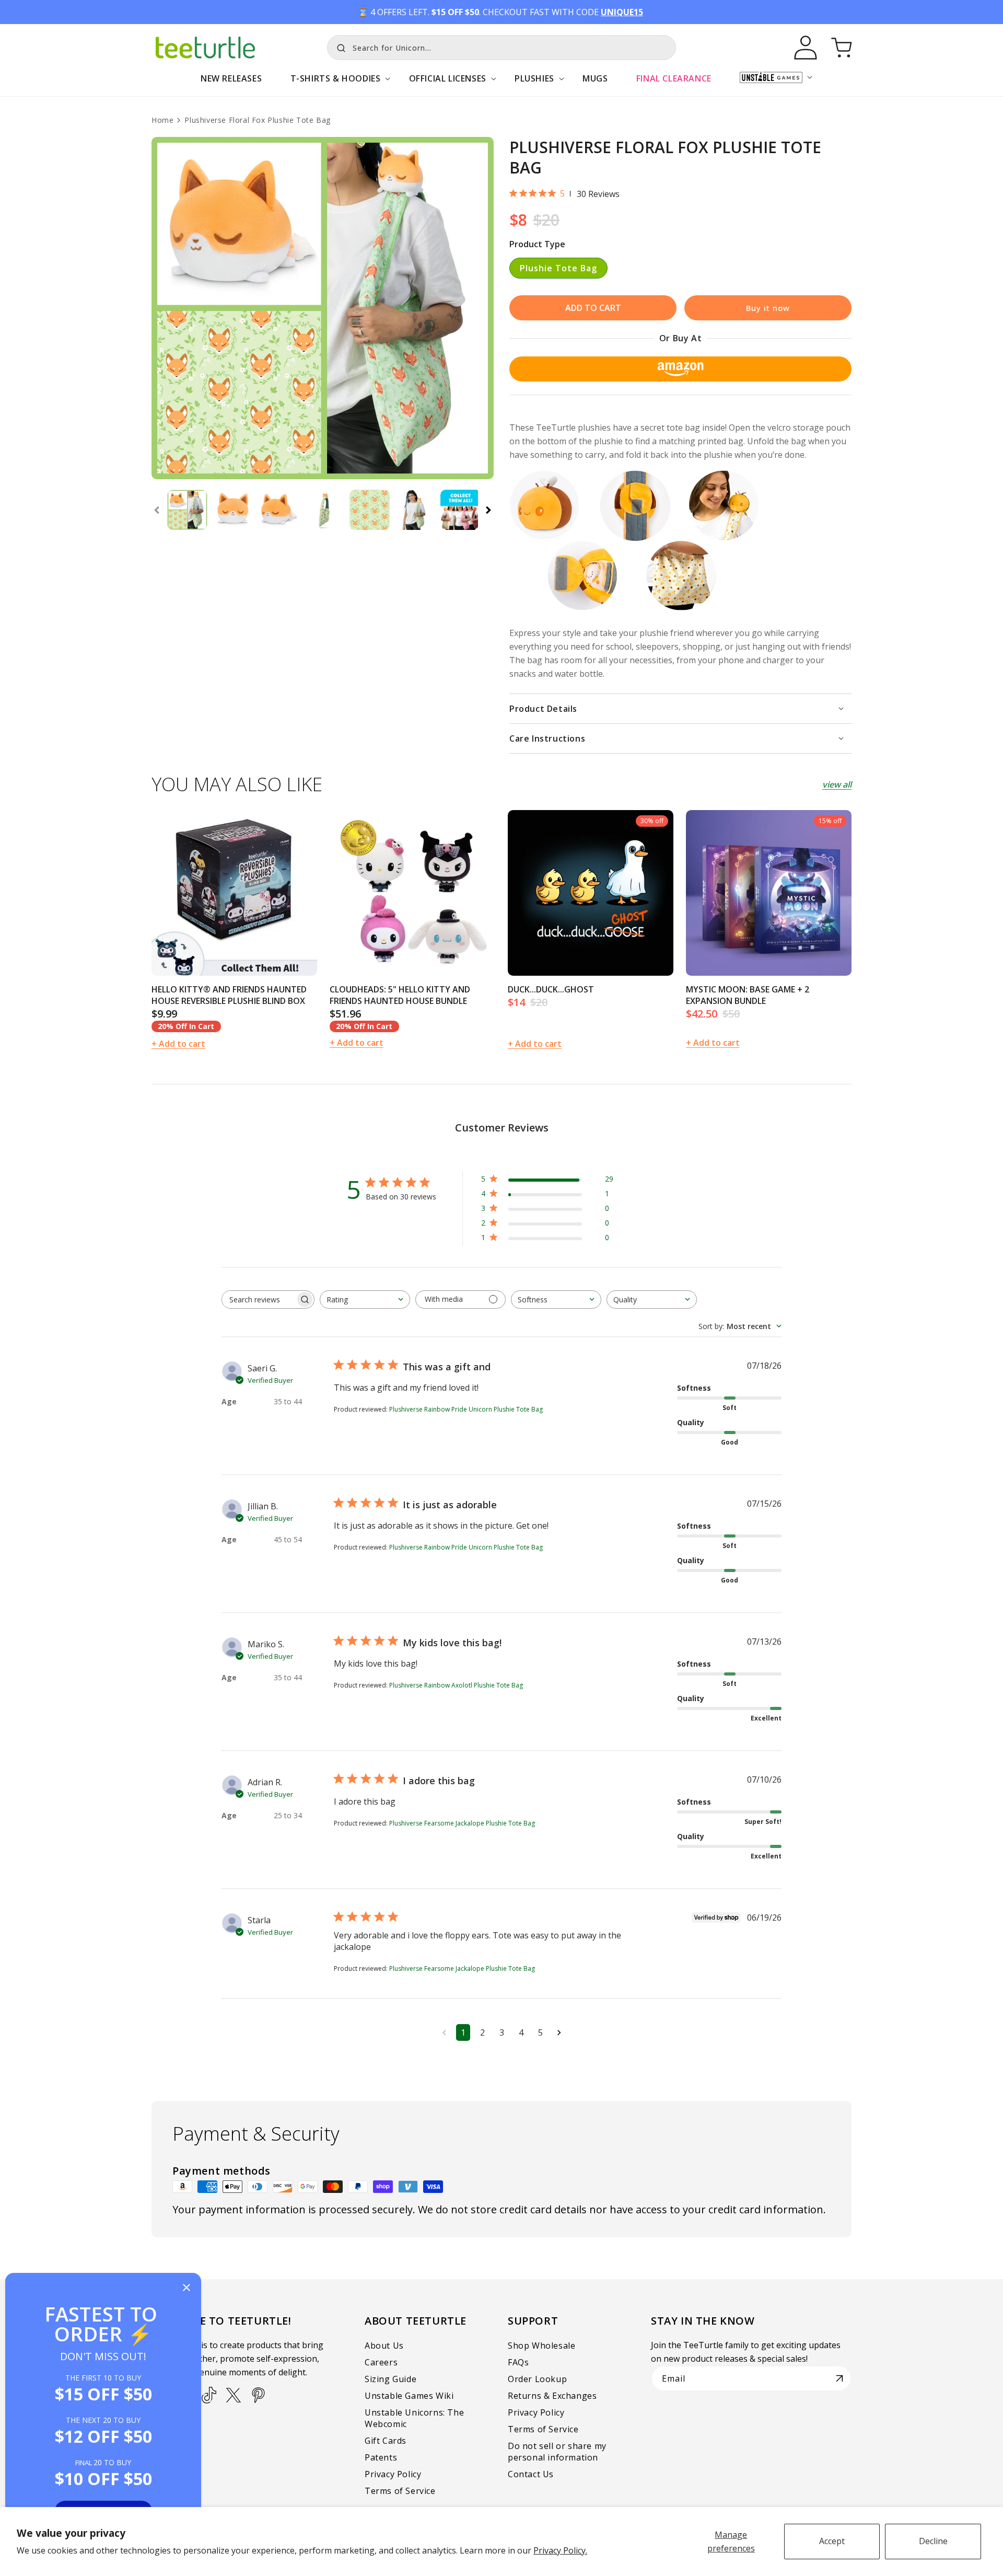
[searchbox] (259, 1299)
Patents (381, 2457)
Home (162, 120)
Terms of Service (400, 2491)
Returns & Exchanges (552, 2396)
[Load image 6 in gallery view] (415, 510)
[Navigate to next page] (559, 2032)
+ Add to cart (178, 1044)
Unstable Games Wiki (409, 2396)
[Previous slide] (157, 510)
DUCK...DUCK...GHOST (551, 989)
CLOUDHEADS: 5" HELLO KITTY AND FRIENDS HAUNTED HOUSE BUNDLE (400, 995)
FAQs (518, 2362)
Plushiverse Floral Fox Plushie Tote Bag (257, 120)
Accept (832, 2541)
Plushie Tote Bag (558, 268)
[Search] (339, 47)
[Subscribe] (839, 2378)
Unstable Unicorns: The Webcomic (414, 2418)
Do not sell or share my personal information (557, 2452)
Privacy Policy (393, 2474)
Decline (933, 2541)
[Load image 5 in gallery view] (370, 510)
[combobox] (501, 48)
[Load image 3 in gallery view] (278, 510)
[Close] (186, 2288)
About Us (384, 2346)
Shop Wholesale (541, 2346)
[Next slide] (488, 510)
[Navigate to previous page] (444, 2032)
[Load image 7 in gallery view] (460, 510)
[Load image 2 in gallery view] (233, 510)
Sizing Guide (390, 2379)
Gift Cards (386, 2441)
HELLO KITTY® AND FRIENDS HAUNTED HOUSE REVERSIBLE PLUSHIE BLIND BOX (229, 995)
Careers (381, 2362)
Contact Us (531, 2474)
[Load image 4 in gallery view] (324, 510)
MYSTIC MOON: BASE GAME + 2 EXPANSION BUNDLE (748, 995)
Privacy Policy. (560, 2550)
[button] (335, 84)
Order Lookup (537, 2379)
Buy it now (768, 308)
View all (837, 784)
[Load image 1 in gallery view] (187, 510)
